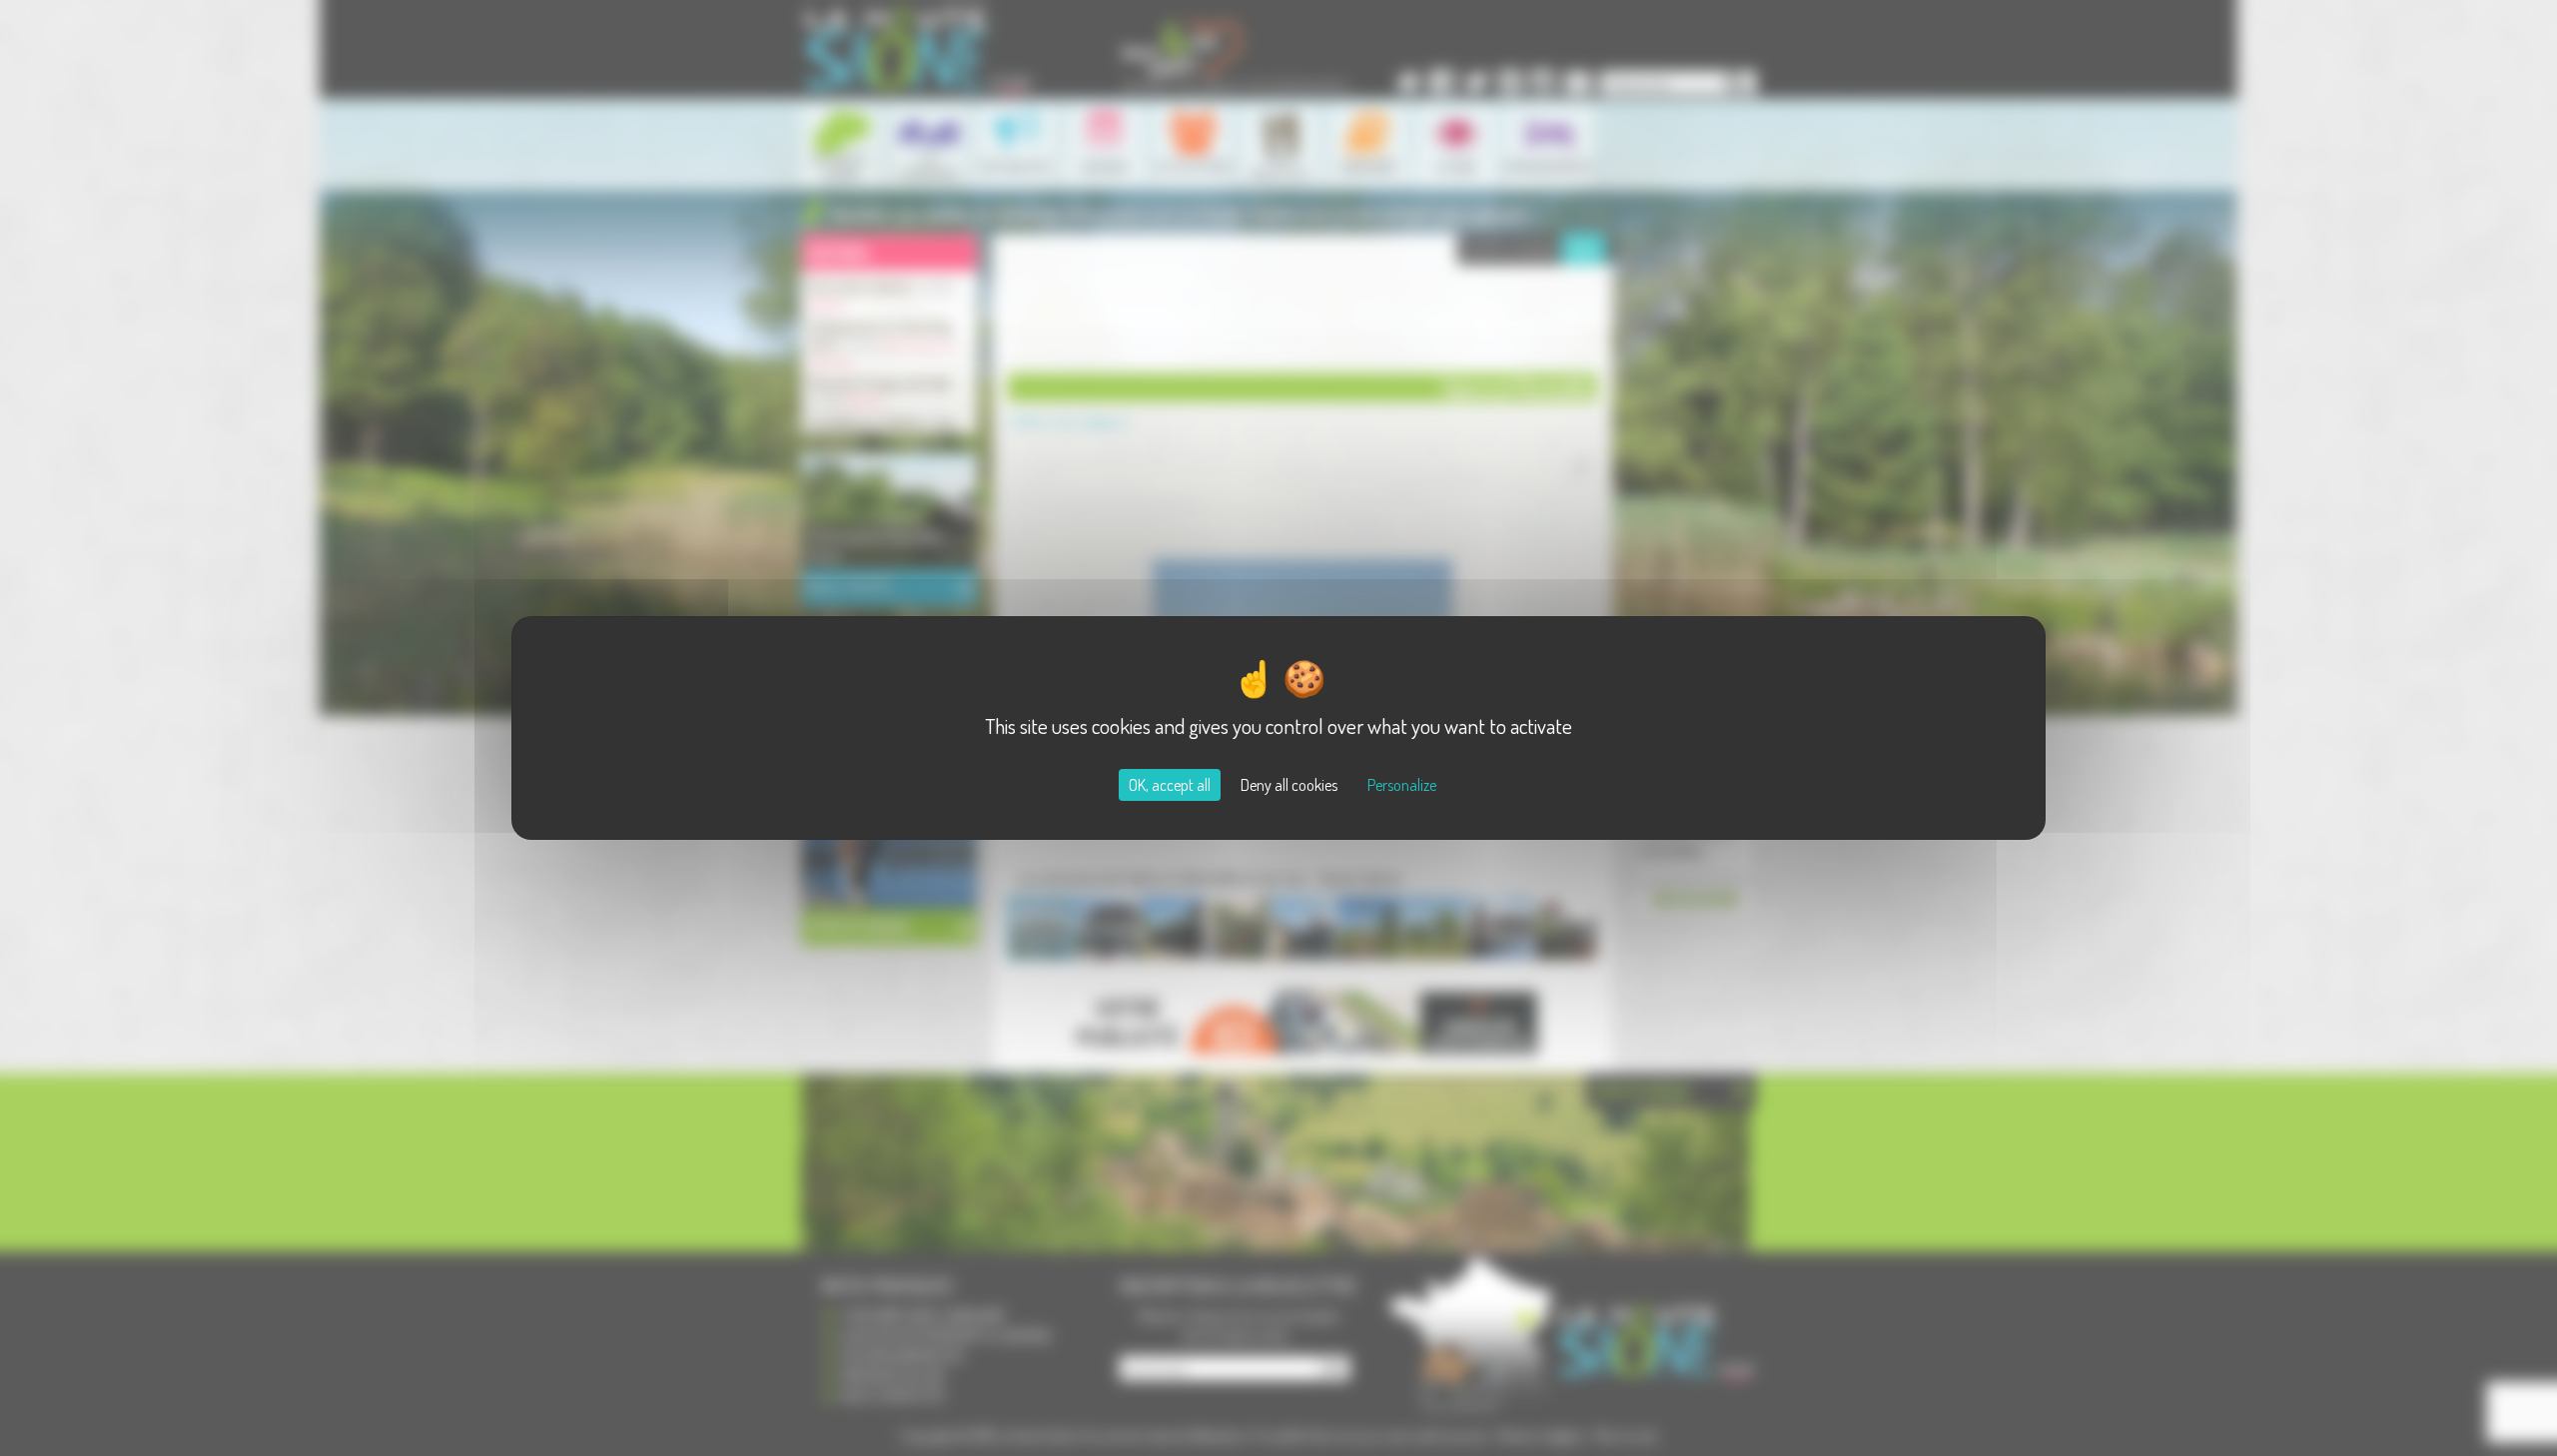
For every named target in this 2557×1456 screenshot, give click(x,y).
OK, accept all (1170, 785)
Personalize (1402, 785)
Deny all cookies (1289, 785)
